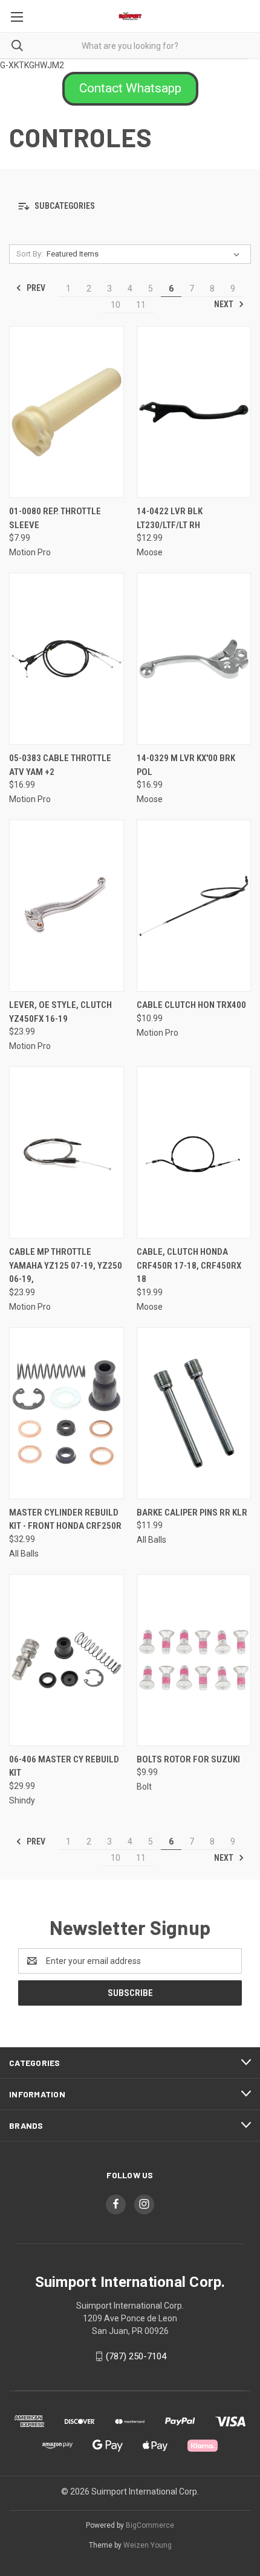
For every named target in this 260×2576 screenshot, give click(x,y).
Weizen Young (148, 2545)
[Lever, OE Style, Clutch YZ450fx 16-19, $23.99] (67, 906)
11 (141, 305)
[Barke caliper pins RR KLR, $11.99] (194, 1413)
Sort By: (30, 254)
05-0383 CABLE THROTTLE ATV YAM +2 (60, 765)
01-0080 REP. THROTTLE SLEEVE (55, 518)
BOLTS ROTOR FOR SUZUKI (188, 1759)
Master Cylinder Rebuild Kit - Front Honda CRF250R (65, 1519)
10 (115, 305)
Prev (35, 288)
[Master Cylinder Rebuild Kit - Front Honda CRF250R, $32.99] (67, 1413)
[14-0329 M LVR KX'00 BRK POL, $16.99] (194, 659)
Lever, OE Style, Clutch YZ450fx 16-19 (60, 1012)
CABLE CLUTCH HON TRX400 (191, 1005)
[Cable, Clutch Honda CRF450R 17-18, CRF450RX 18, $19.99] (194, 1153)
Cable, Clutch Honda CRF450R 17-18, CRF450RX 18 (189, 1265)
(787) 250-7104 (136, 2356)
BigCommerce (150, 2525)
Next (225, 304)
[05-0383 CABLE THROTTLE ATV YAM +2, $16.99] (67, 659)
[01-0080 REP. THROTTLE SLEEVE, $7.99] (67, 412)
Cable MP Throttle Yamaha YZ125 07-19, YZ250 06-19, (66, 1265)
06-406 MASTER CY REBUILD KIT (64, 1766)
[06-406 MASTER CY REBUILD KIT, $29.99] (67, 1660)
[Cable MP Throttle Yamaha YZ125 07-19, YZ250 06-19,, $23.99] (67, 1153)
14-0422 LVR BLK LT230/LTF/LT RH (170, 518)
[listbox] (145, 254)
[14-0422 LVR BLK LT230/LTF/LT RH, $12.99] (194, 412)
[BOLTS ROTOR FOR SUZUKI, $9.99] (194, 1660)
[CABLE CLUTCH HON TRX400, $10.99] (194, 906)
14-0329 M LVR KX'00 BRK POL (186, 765)
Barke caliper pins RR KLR (192, 1513)
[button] (130, 89)
